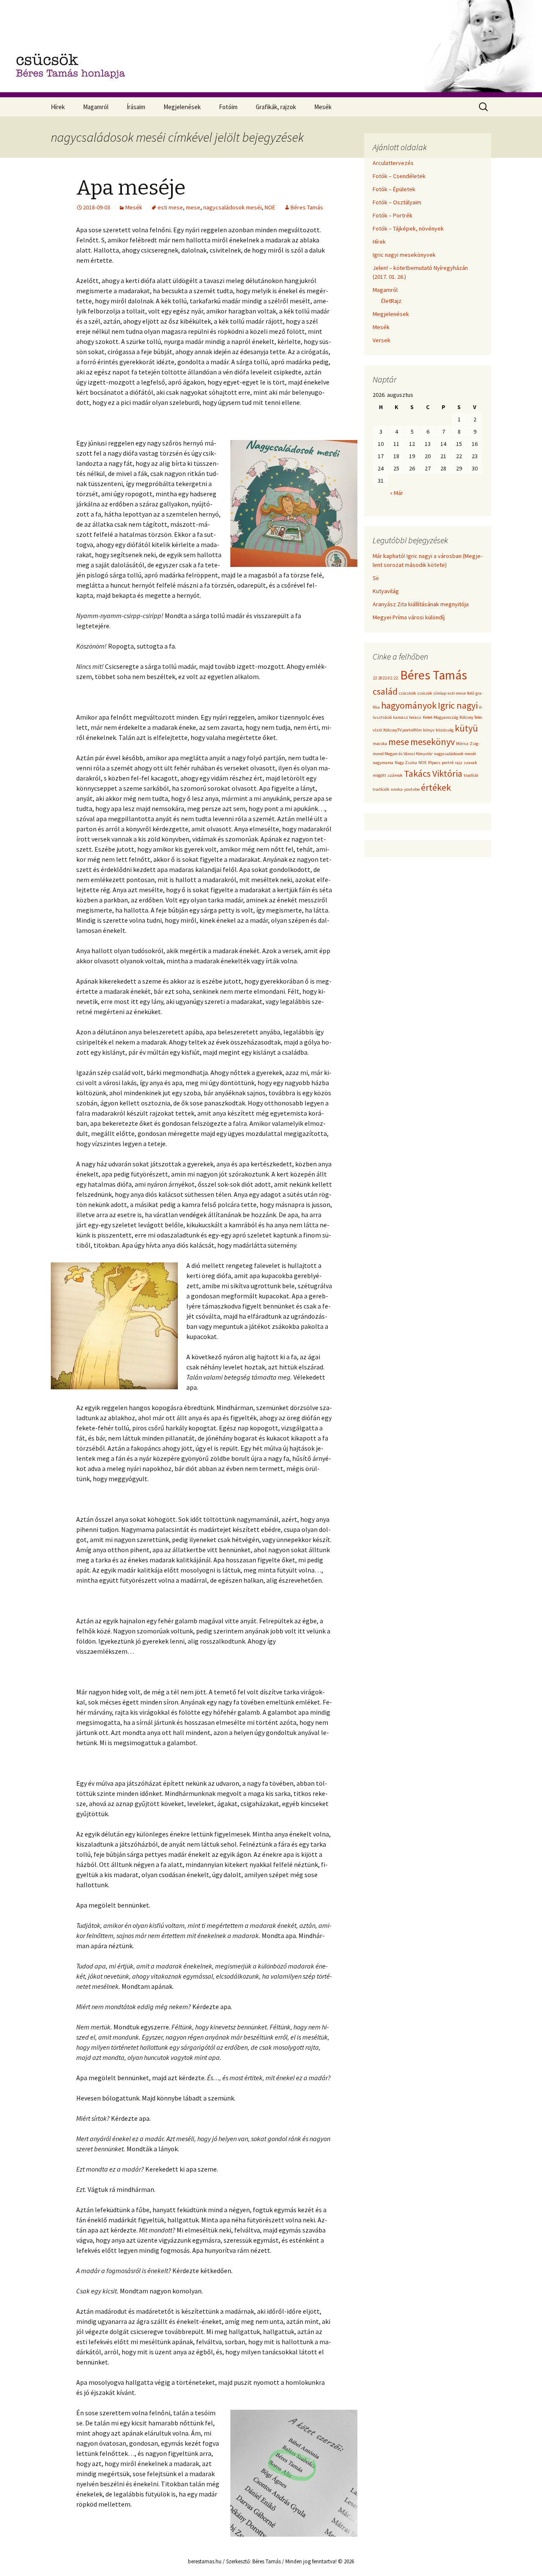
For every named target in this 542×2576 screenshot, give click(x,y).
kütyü (466, 728)
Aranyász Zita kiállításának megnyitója (421, 604)
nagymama (383, 763)
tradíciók (381, 789)
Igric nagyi (458, 705)
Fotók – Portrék (393, 215)
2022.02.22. (389, 678)
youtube (412, 789)
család (385, 691)
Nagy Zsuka (406, 763)
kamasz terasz (407, 717)
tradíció (471, 775)
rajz (459, 763)
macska (380, 744)
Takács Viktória (433, 773)
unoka (397, 789)
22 (375, 678)
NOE (270, 207)
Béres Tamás (307, 207)
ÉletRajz (391, 301)
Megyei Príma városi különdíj (409, 617)
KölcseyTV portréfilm (402, 730)
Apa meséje (131, 188)
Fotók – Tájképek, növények (408, 228)
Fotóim (228, 107)
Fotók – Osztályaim (397, 202)
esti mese (170, 207)
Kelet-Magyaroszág (440, 717)
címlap (440, 693)
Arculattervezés (393, 163)
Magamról (96, 107)
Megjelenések (182, 107)
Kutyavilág (386, 591)
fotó (471, 693)
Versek (382, 340)
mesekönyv (433, 742)
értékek (436, 787)
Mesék (323, 107)
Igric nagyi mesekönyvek (404, 255)
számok (395, 775)
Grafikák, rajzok (276, 107)
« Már (397, 493)
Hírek (58, 107)
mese (193, 207)
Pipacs (434, 763)
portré (448, 763)
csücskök (408, 693)
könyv (429, 730)
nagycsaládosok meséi (232, 207)
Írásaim (136, 107)
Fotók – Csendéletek (399, 176)
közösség (445, 730)
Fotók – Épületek (394, 189)
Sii (376, 578)
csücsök (425, 693)
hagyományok (409, 705)
